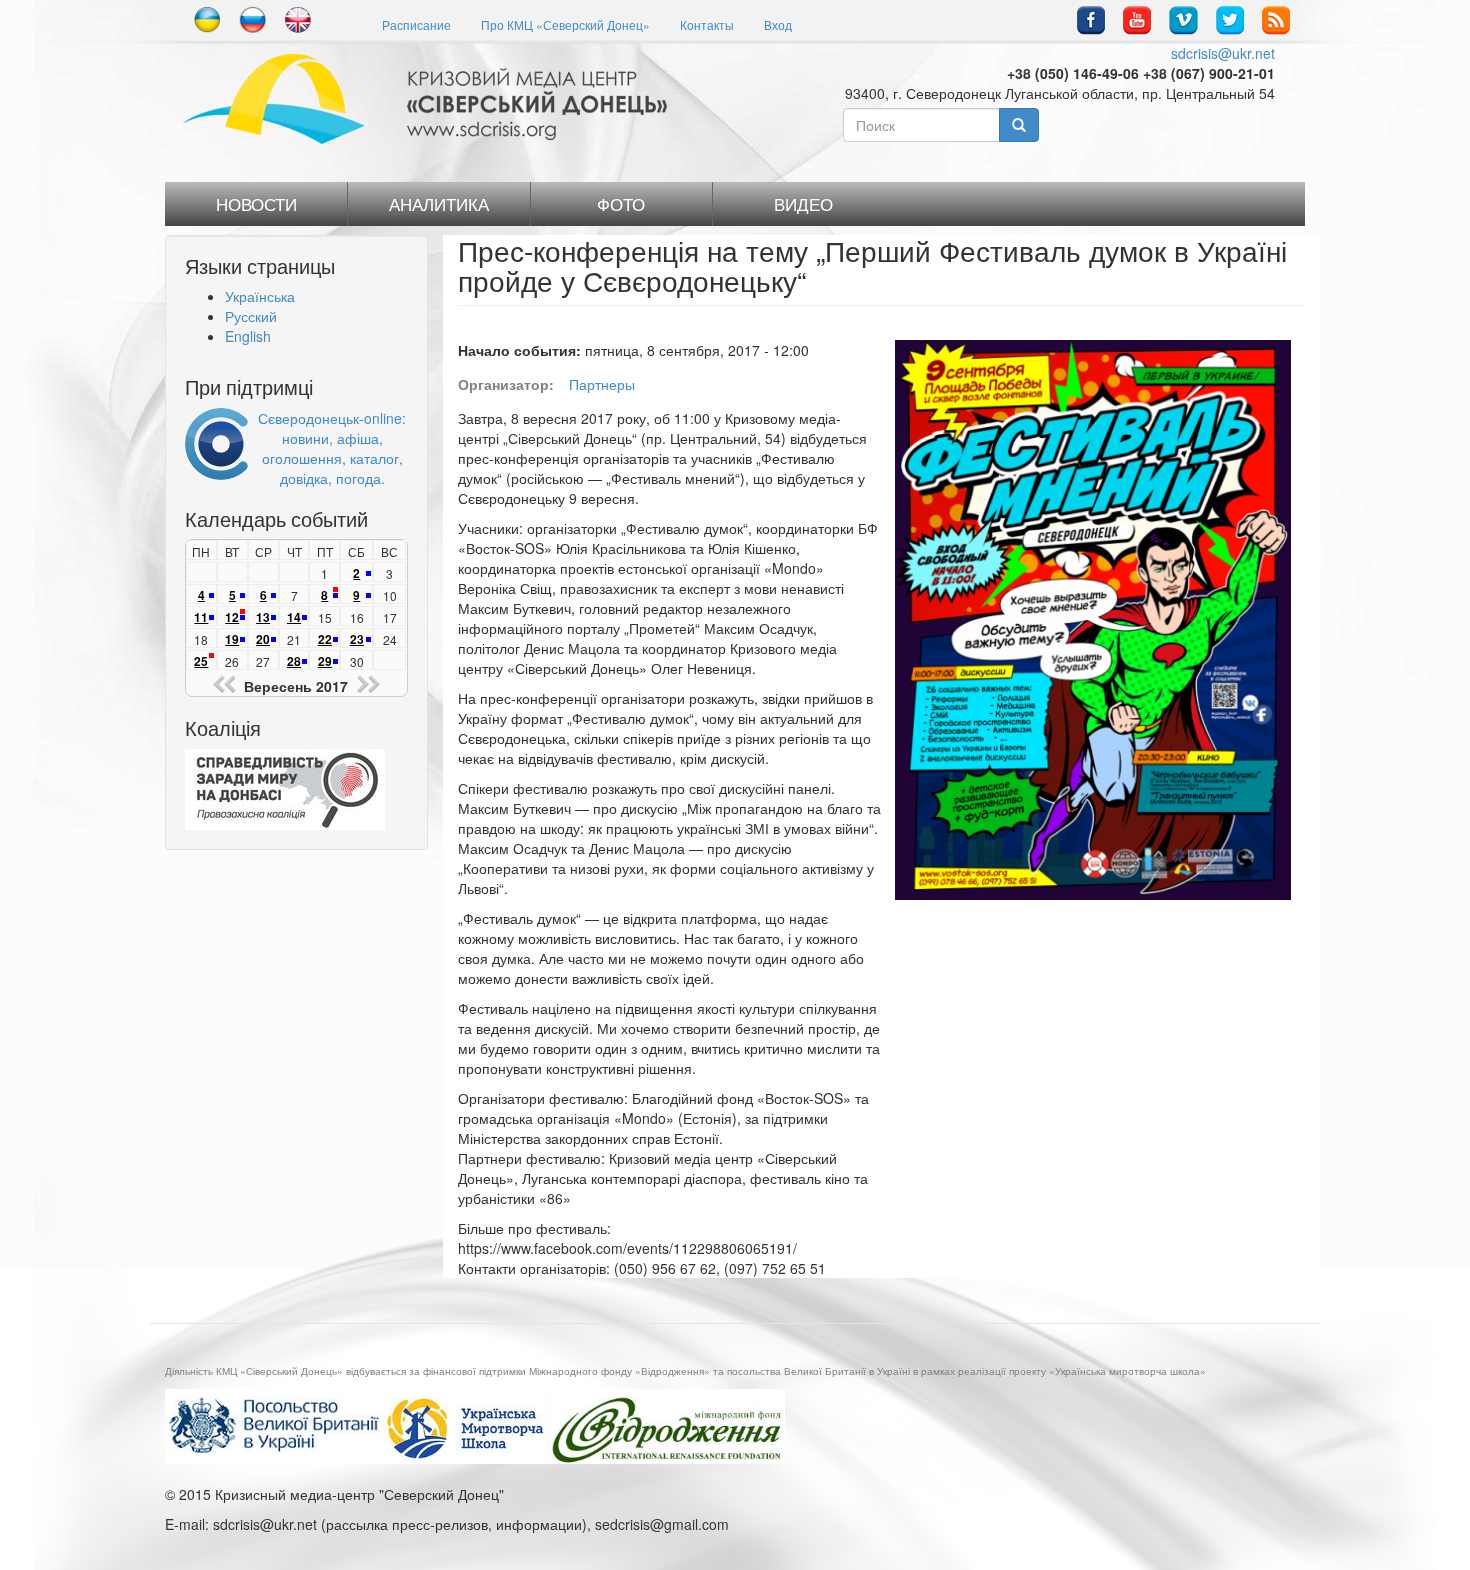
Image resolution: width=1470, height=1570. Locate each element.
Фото (621, 204)
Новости (256, 204)
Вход (778, 24)
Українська (260, 296)
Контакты (707, 24)
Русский (251, 316)
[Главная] (432, 99)
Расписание (416, 24)
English (248, 336)
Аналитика (439, 204)
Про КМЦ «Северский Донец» (565, 24)
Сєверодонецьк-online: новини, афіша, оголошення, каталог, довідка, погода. (332, 448)
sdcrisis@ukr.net (1223, 53)
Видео (803, 204)
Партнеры (602, 384)
